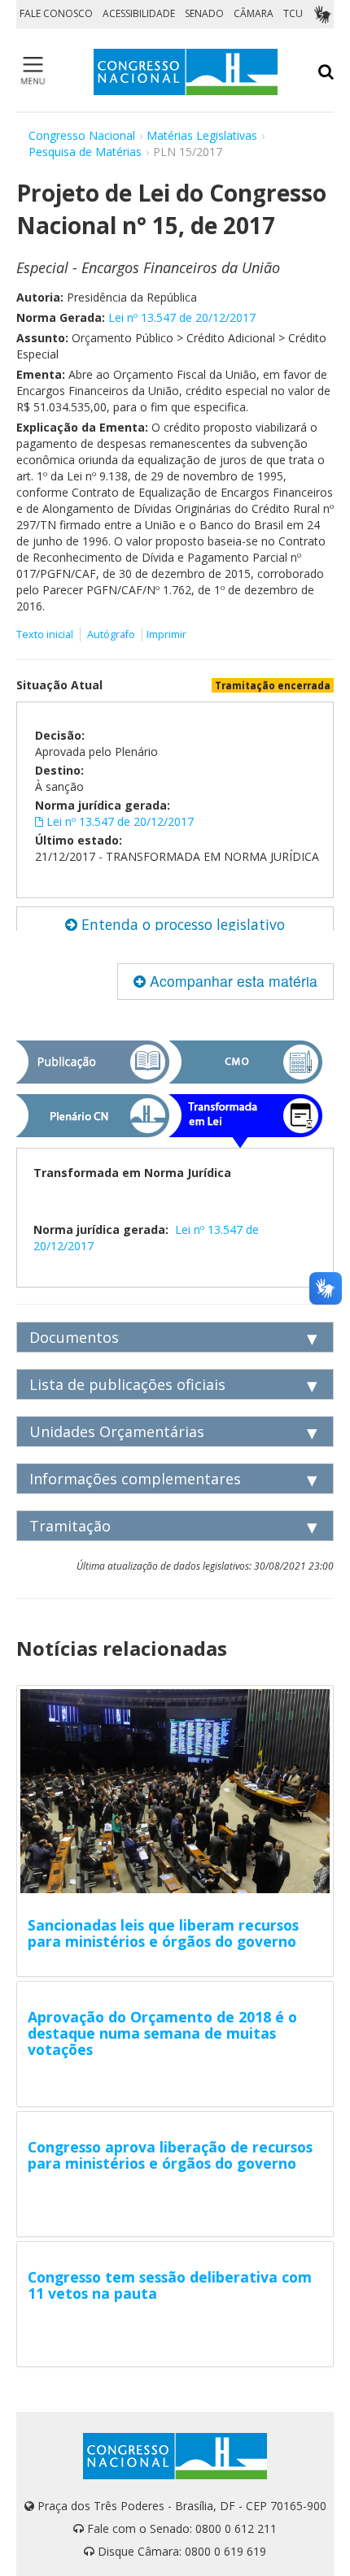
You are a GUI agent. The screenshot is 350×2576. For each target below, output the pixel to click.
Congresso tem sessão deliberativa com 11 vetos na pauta (170, 2285)
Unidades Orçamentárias (117, 1431)
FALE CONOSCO (56, 13)
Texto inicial (46, 634)
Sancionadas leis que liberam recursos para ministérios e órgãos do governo (163, 1933)
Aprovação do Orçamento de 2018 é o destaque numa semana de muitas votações (162, 2033)
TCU (293, 13)
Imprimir (166, 634)
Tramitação (70, 1526)
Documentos (74, 1337)
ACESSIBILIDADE (139, 13)
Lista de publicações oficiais (127, 1384)
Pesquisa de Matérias (85, 152)
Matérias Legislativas (202, 135)
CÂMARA (254, 13)
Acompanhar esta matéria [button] (232, 981)
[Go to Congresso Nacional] (186, 72)
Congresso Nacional (82, 135)
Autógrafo (111, 634)
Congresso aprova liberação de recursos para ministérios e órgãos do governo (170, 2155)
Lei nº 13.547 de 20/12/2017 (182, 317)
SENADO (204, 13)
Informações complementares (135, 1479)
